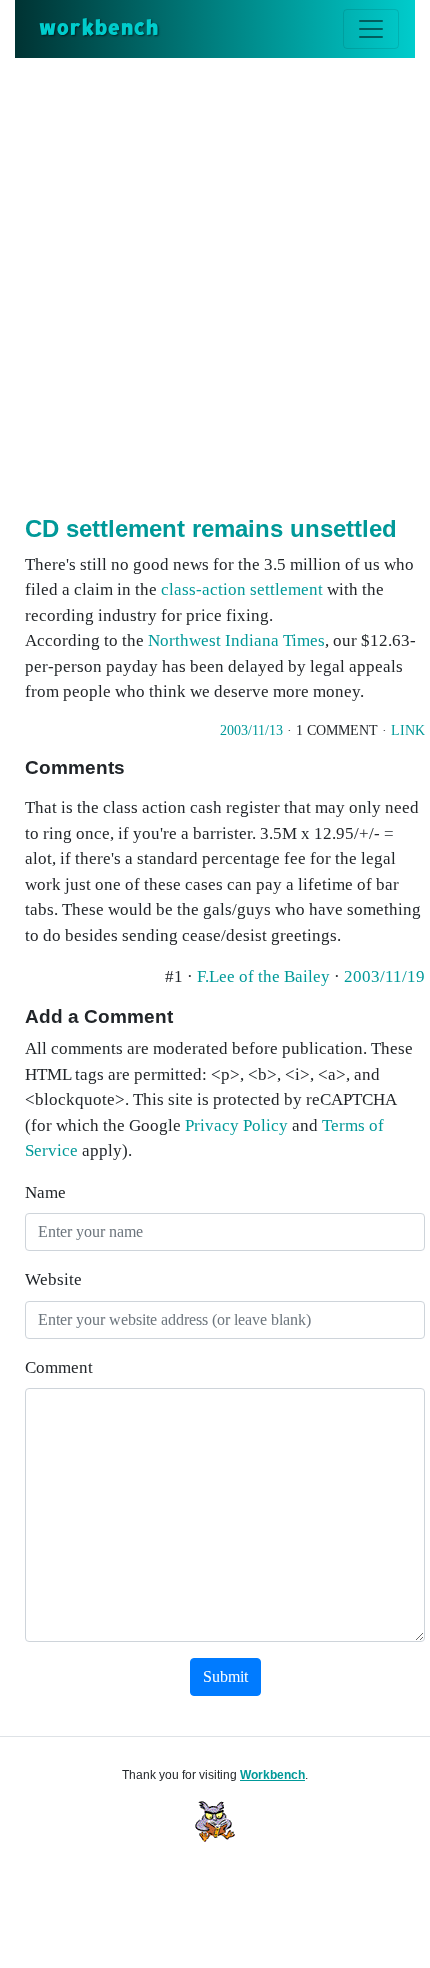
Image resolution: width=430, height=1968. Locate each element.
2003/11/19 (384, 976)
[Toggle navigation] (371, 29)
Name (45, 1192)
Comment (59, 1367)
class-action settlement (242, 589)
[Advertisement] (215, 283)
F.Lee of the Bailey (265, 976)
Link (408, 730)
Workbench (272, 1775)
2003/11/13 (251, 730)
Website (53, 1279)
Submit (225, 1676)
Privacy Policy (236, 1125)
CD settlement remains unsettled (211, 528)
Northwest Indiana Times (236, 640)
